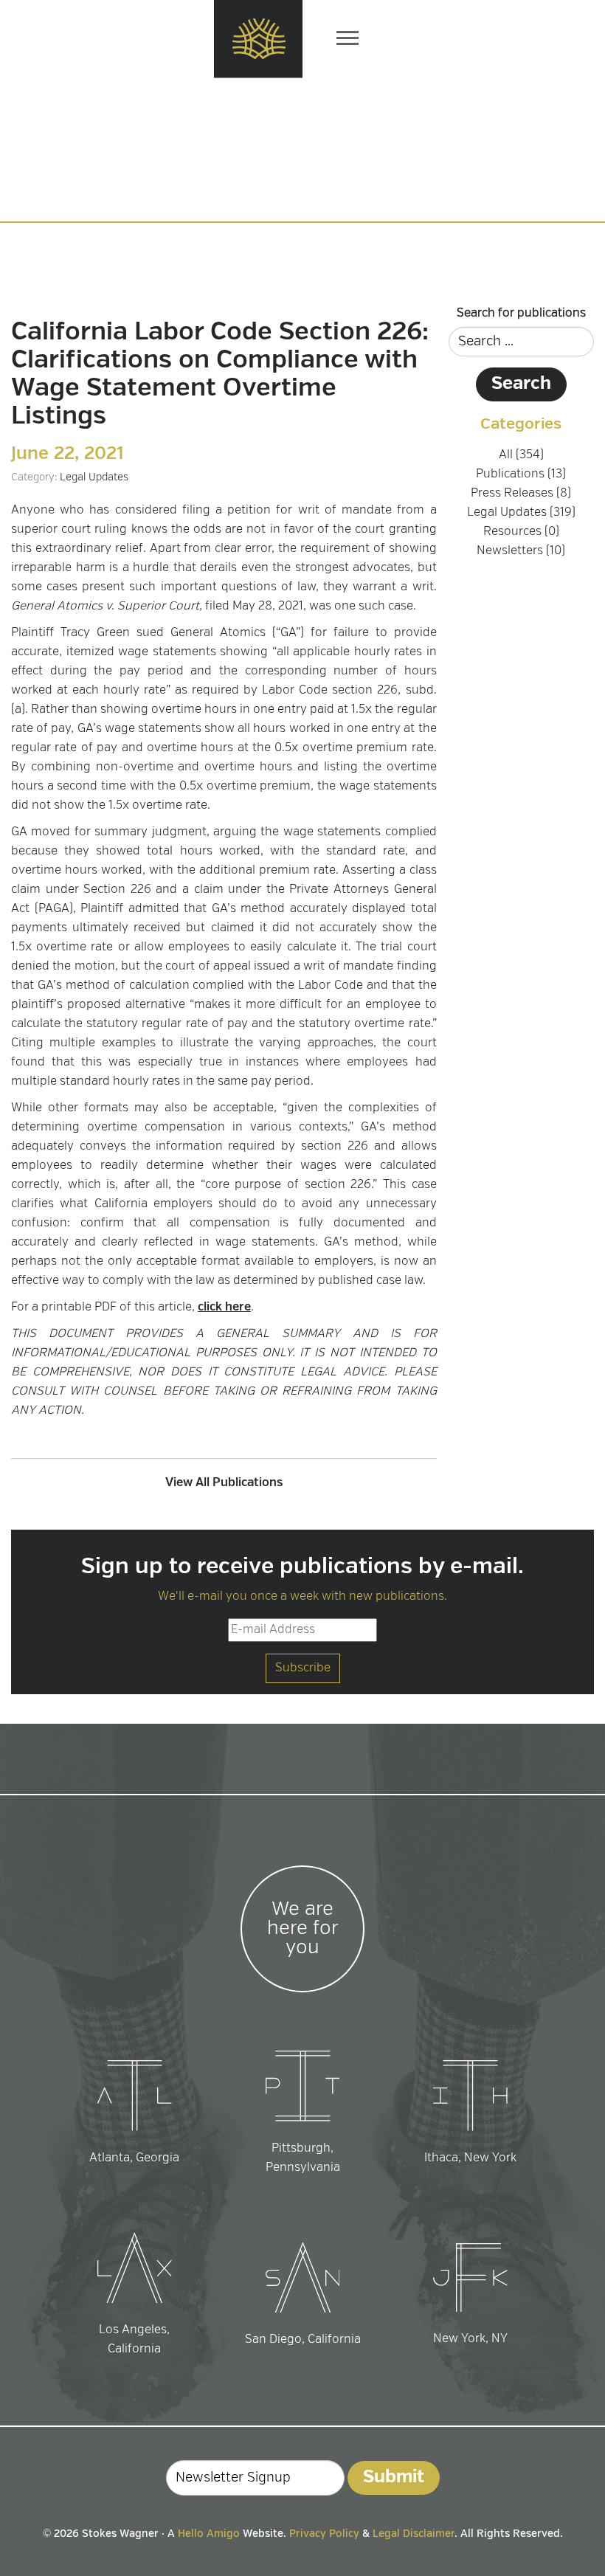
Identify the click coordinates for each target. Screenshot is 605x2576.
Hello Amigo (209, 2534)
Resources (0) (521, 532)
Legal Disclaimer (414, 2534)
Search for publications (521, 314)
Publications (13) (521, 474)
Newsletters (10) (521, 551)
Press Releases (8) (521, 494)
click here (224, 1308)
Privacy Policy (324, 2534)
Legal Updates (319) (521, 513)
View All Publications (224, 1483)
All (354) (521, 455)
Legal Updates (94, 477)
